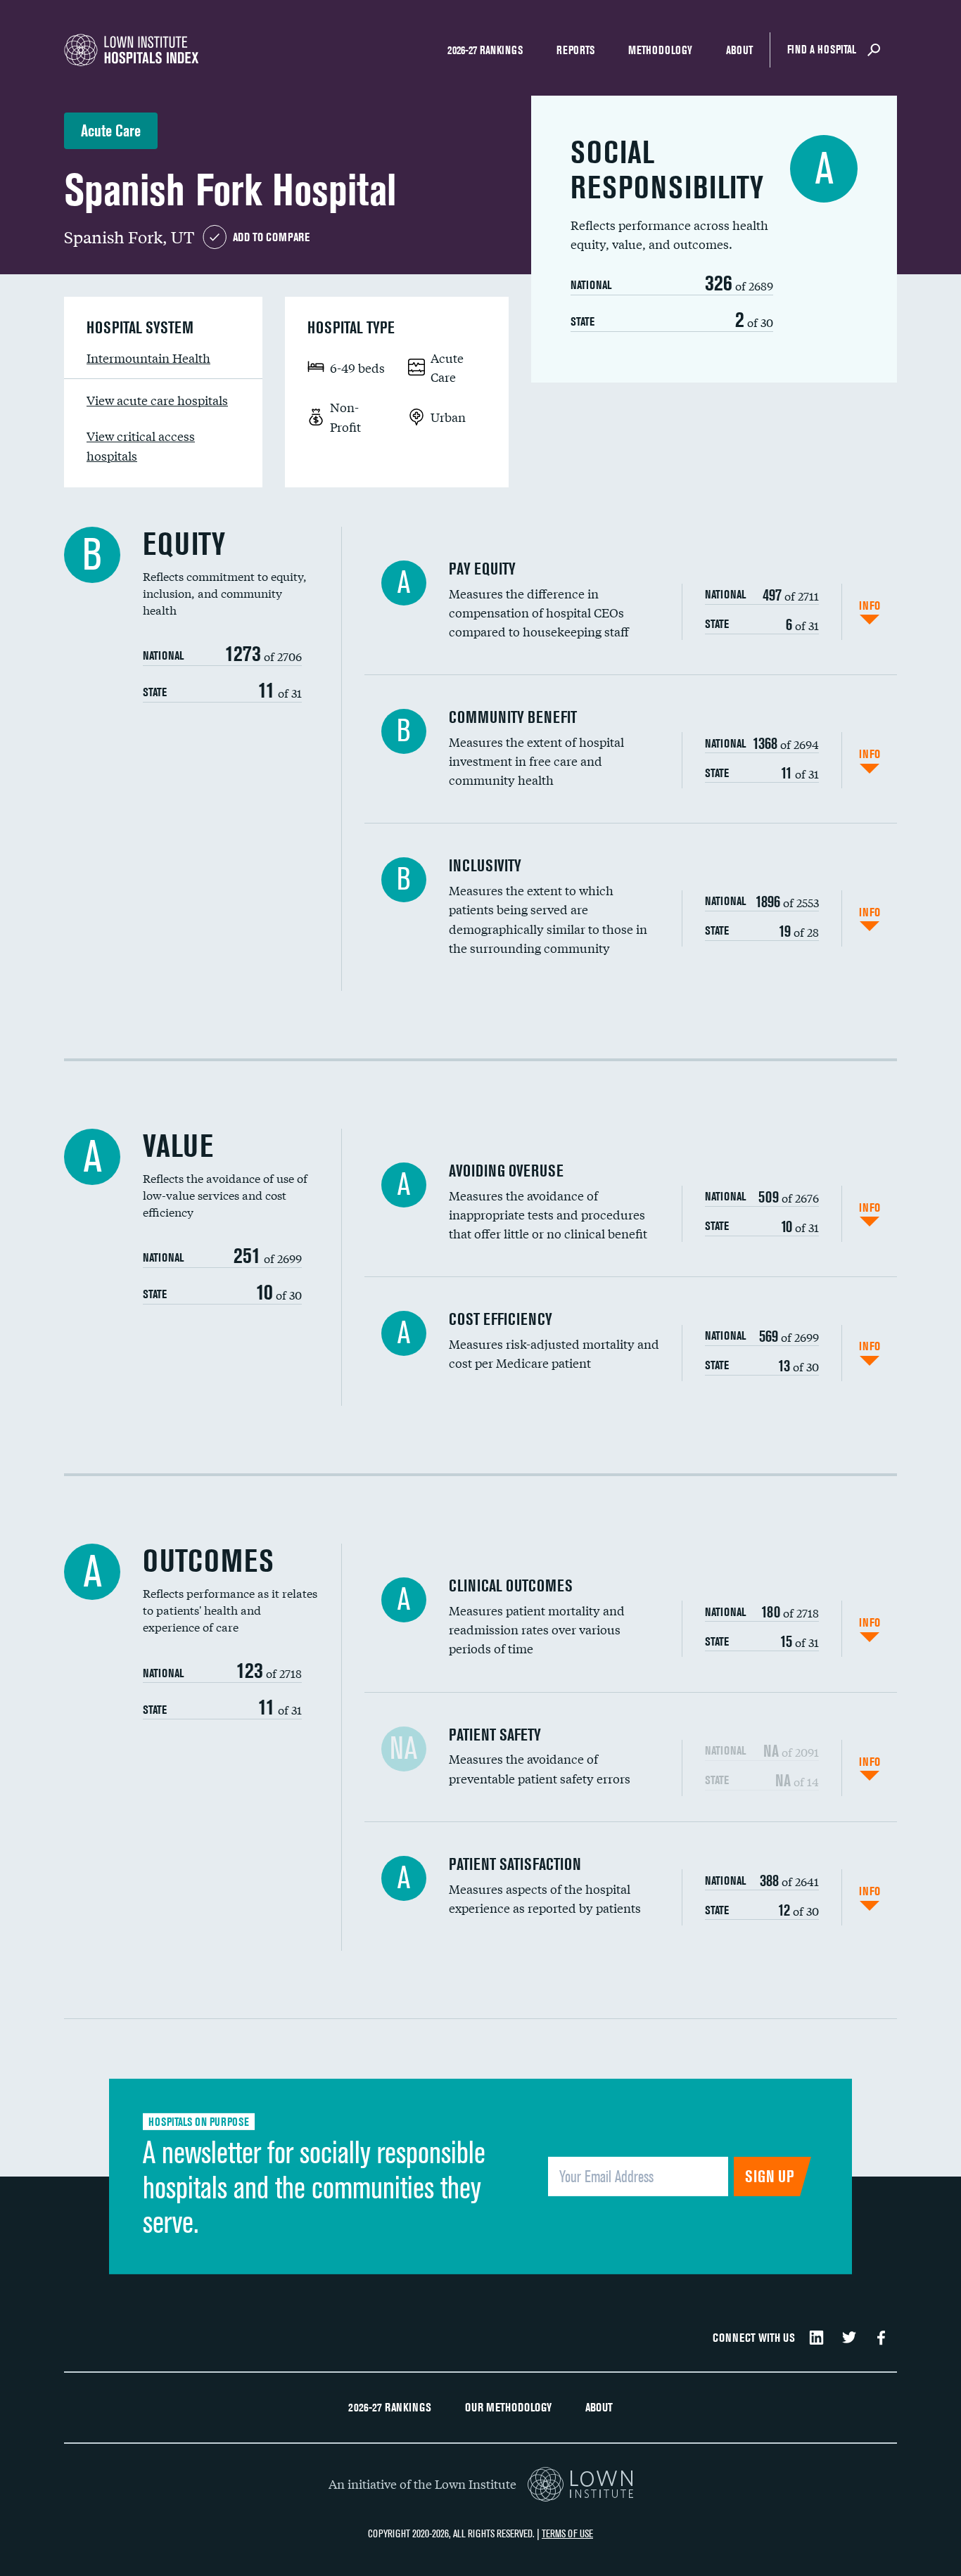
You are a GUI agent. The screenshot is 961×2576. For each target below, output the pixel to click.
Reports (575, 50)
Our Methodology (508, 2407)
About (739, 50)
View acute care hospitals (157, 400)
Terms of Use (567, 2533)
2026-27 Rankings (485, 50)
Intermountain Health (148, 358)
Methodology (660, 50)
